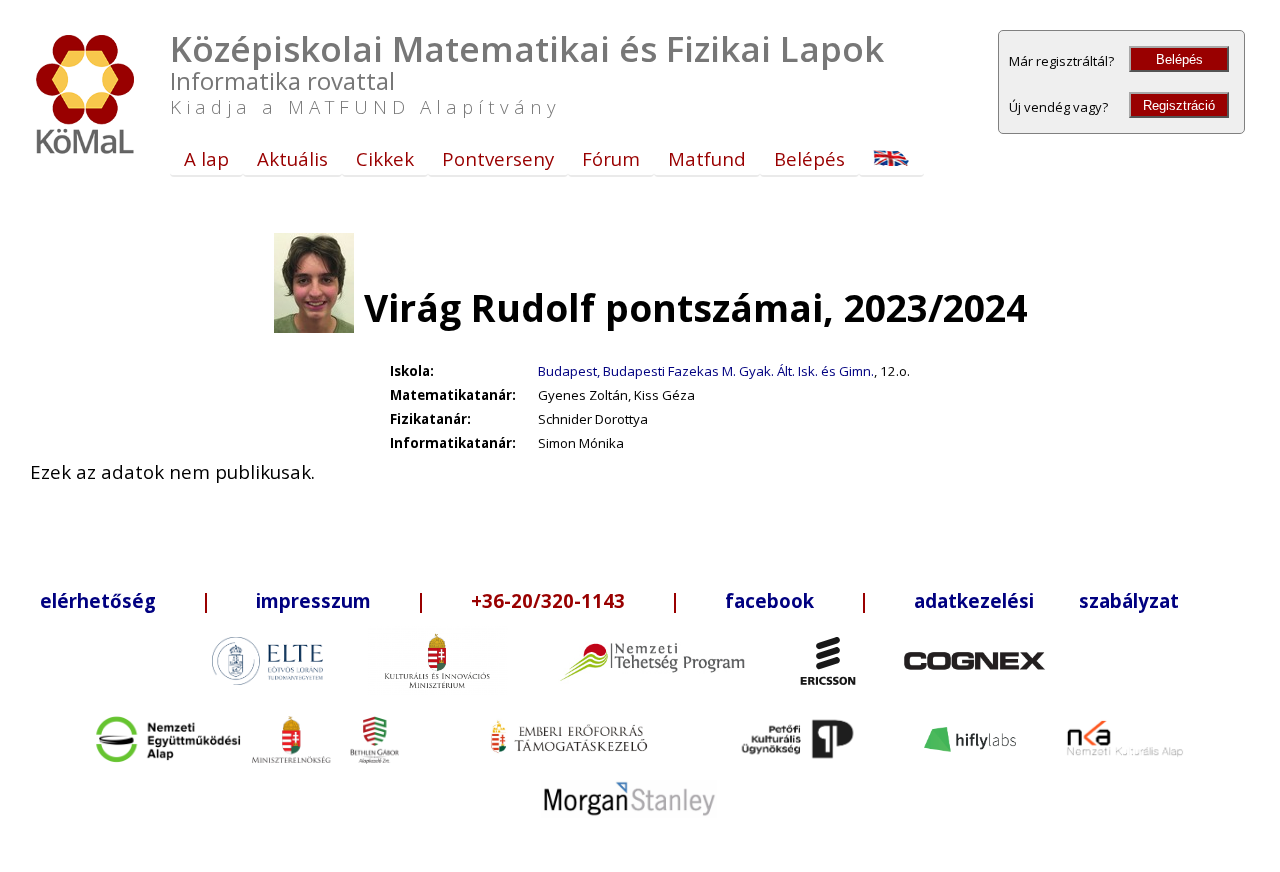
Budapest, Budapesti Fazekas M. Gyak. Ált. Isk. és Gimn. (706, 371)
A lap (206, 158)
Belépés (1179, 59)
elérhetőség (98, 600)
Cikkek (385, 158)
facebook (769, 600)
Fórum (611, 158)
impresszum (313, 600)
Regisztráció (1179, 105)
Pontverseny (498, 158)
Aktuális (292, 158)
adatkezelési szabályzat (1046, 600)
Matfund (707, 158)
